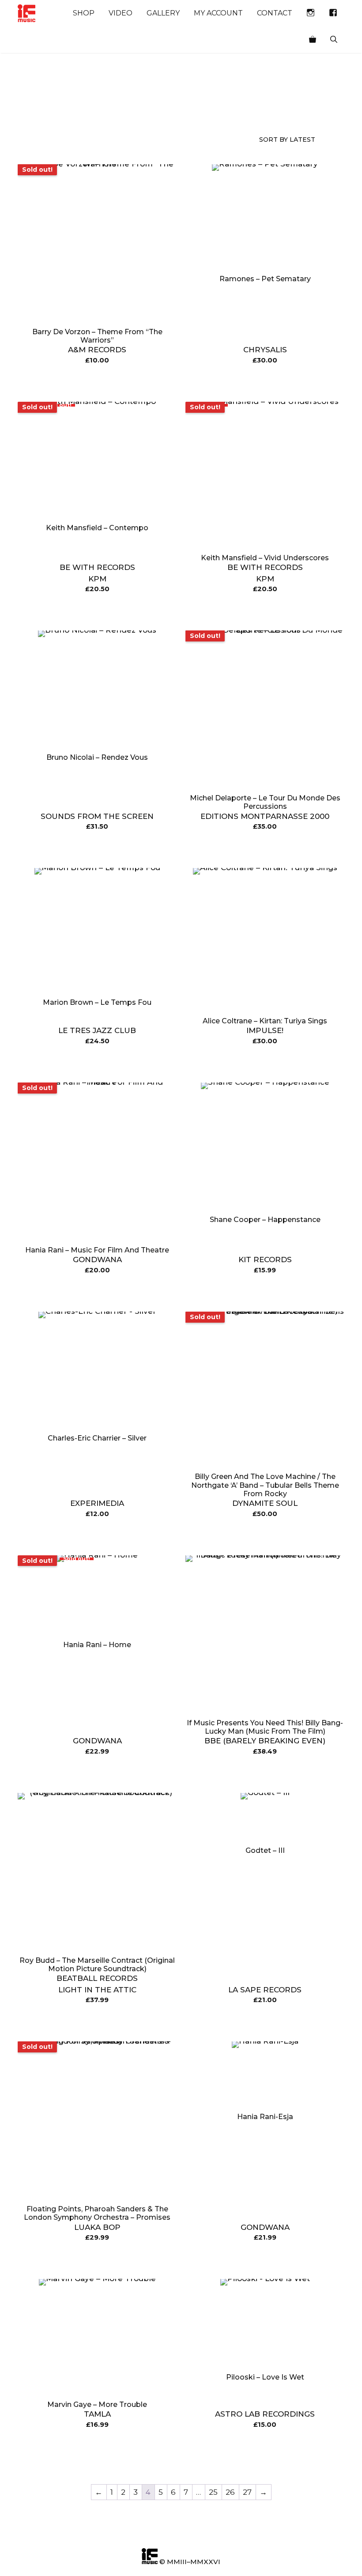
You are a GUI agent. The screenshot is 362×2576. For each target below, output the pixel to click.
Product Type (76, 108)
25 (213, 2492)
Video (121, 13)
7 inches (157, 108)
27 (247, 2492)
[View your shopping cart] (313, 40)
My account (218, 13)
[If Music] (26, 13)
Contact (275, 13)
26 (230, 2492)
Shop (84, 13)
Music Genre (33, 108)
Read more (97, 383)
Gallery (163, 13)
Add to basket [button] (265, 383)
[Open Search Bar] (334, 40)
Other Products (117, 108)
